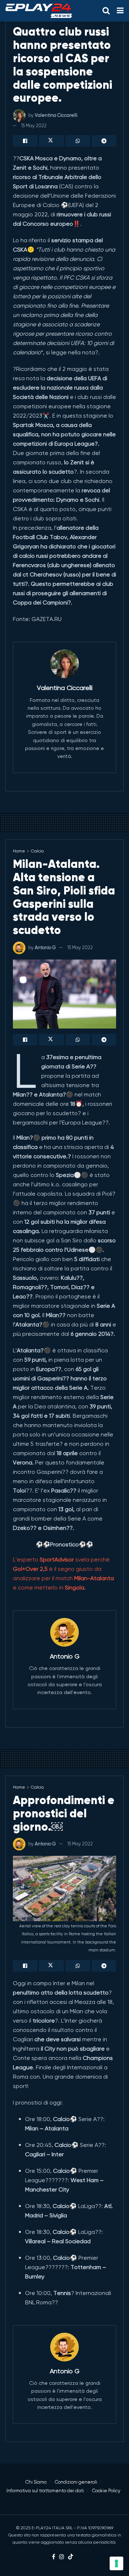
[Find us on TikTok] (71, 2557)
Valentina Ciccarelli (56, 115)
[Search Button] (106, 11)
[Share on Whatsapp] (78, 141)
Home (19, 851)
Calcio (37, 851)
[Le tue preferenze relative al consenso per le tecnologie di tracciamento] (116, 2563)
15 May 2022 (34, 126)
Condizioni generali (76, 2482)
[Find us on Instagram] (62, 2557)
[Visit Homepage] (39, 11)
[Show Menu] (120, 11)
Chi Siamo (36, 2482)
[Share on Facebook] (25, 141)
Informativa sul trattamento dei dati (45, 2491)
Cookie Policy (106, 2491)
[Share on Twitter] (51, 141)
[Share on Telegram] (104, 141)
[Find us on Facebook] (54, 2557)
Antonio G (45, 947)
